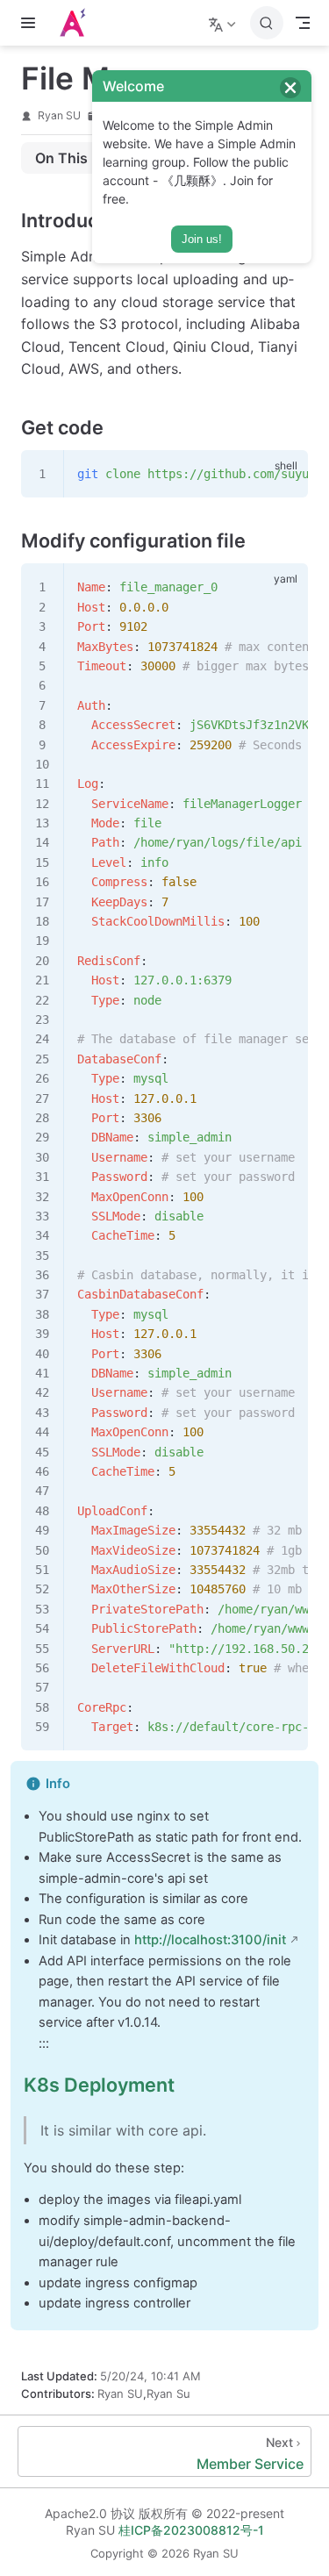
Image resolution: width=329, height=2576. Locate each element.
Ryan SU (59, 115)
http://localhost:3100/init (210, 1940)
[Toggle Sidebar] (32, 23)
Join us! (202, 239)
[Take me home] (78, 23)
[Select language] (224, 23)
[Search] (267, 23)
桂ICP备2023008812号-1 (191, 2530)
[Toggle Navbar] (303, 23)
